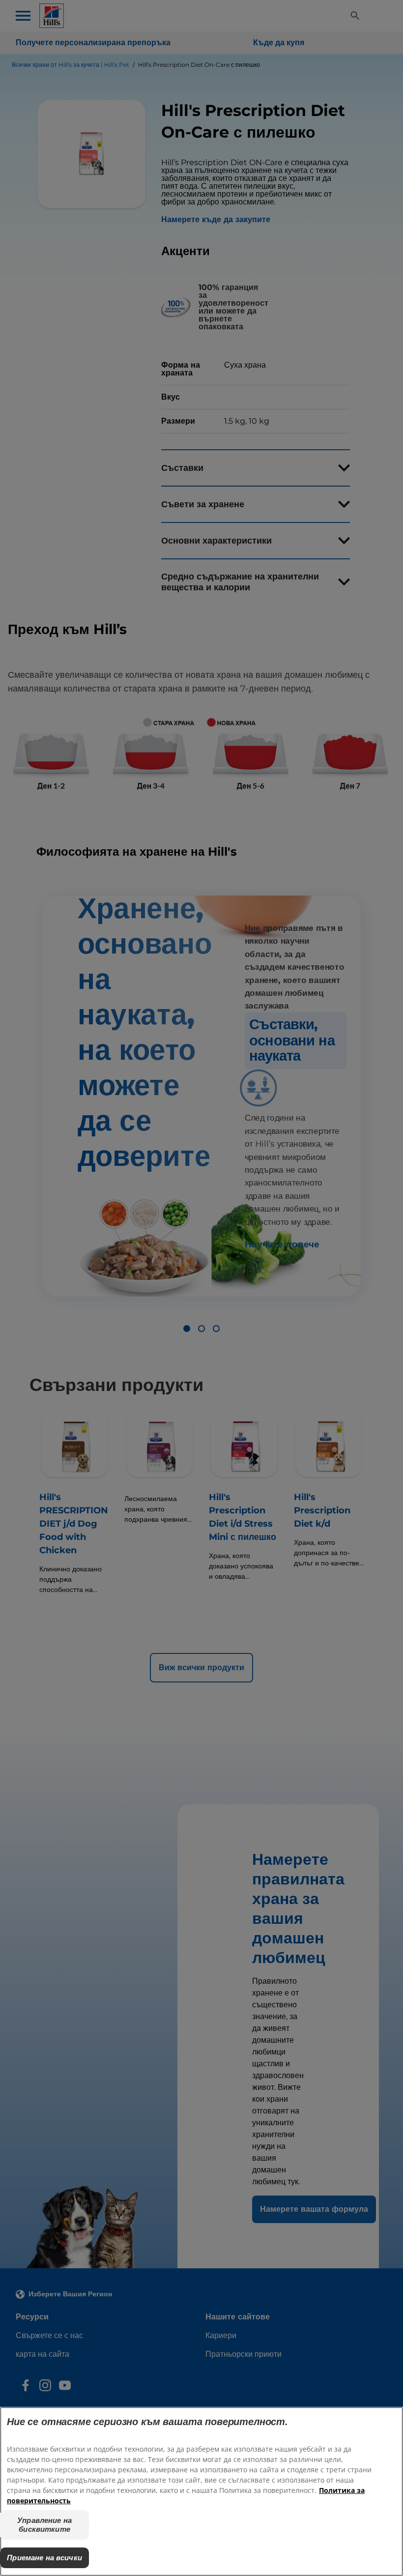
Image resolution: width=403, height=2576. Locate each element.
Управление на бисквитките (44, 2525)
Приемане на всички (44, 2558)
